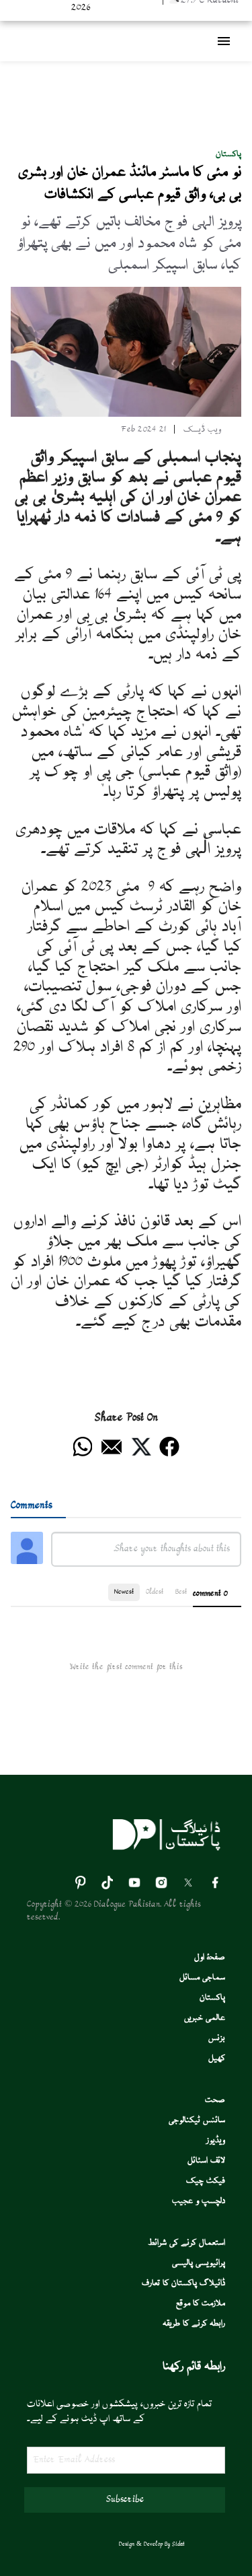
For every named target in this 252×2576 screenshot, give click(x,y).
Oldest (155, 1592)
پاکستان (228, 155)
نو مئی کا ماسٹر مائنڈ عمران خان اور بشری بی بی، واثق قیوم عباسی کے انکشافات (130, 184)
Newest (124, 1592)
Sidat (178, 2544)
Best (181, 1592)
